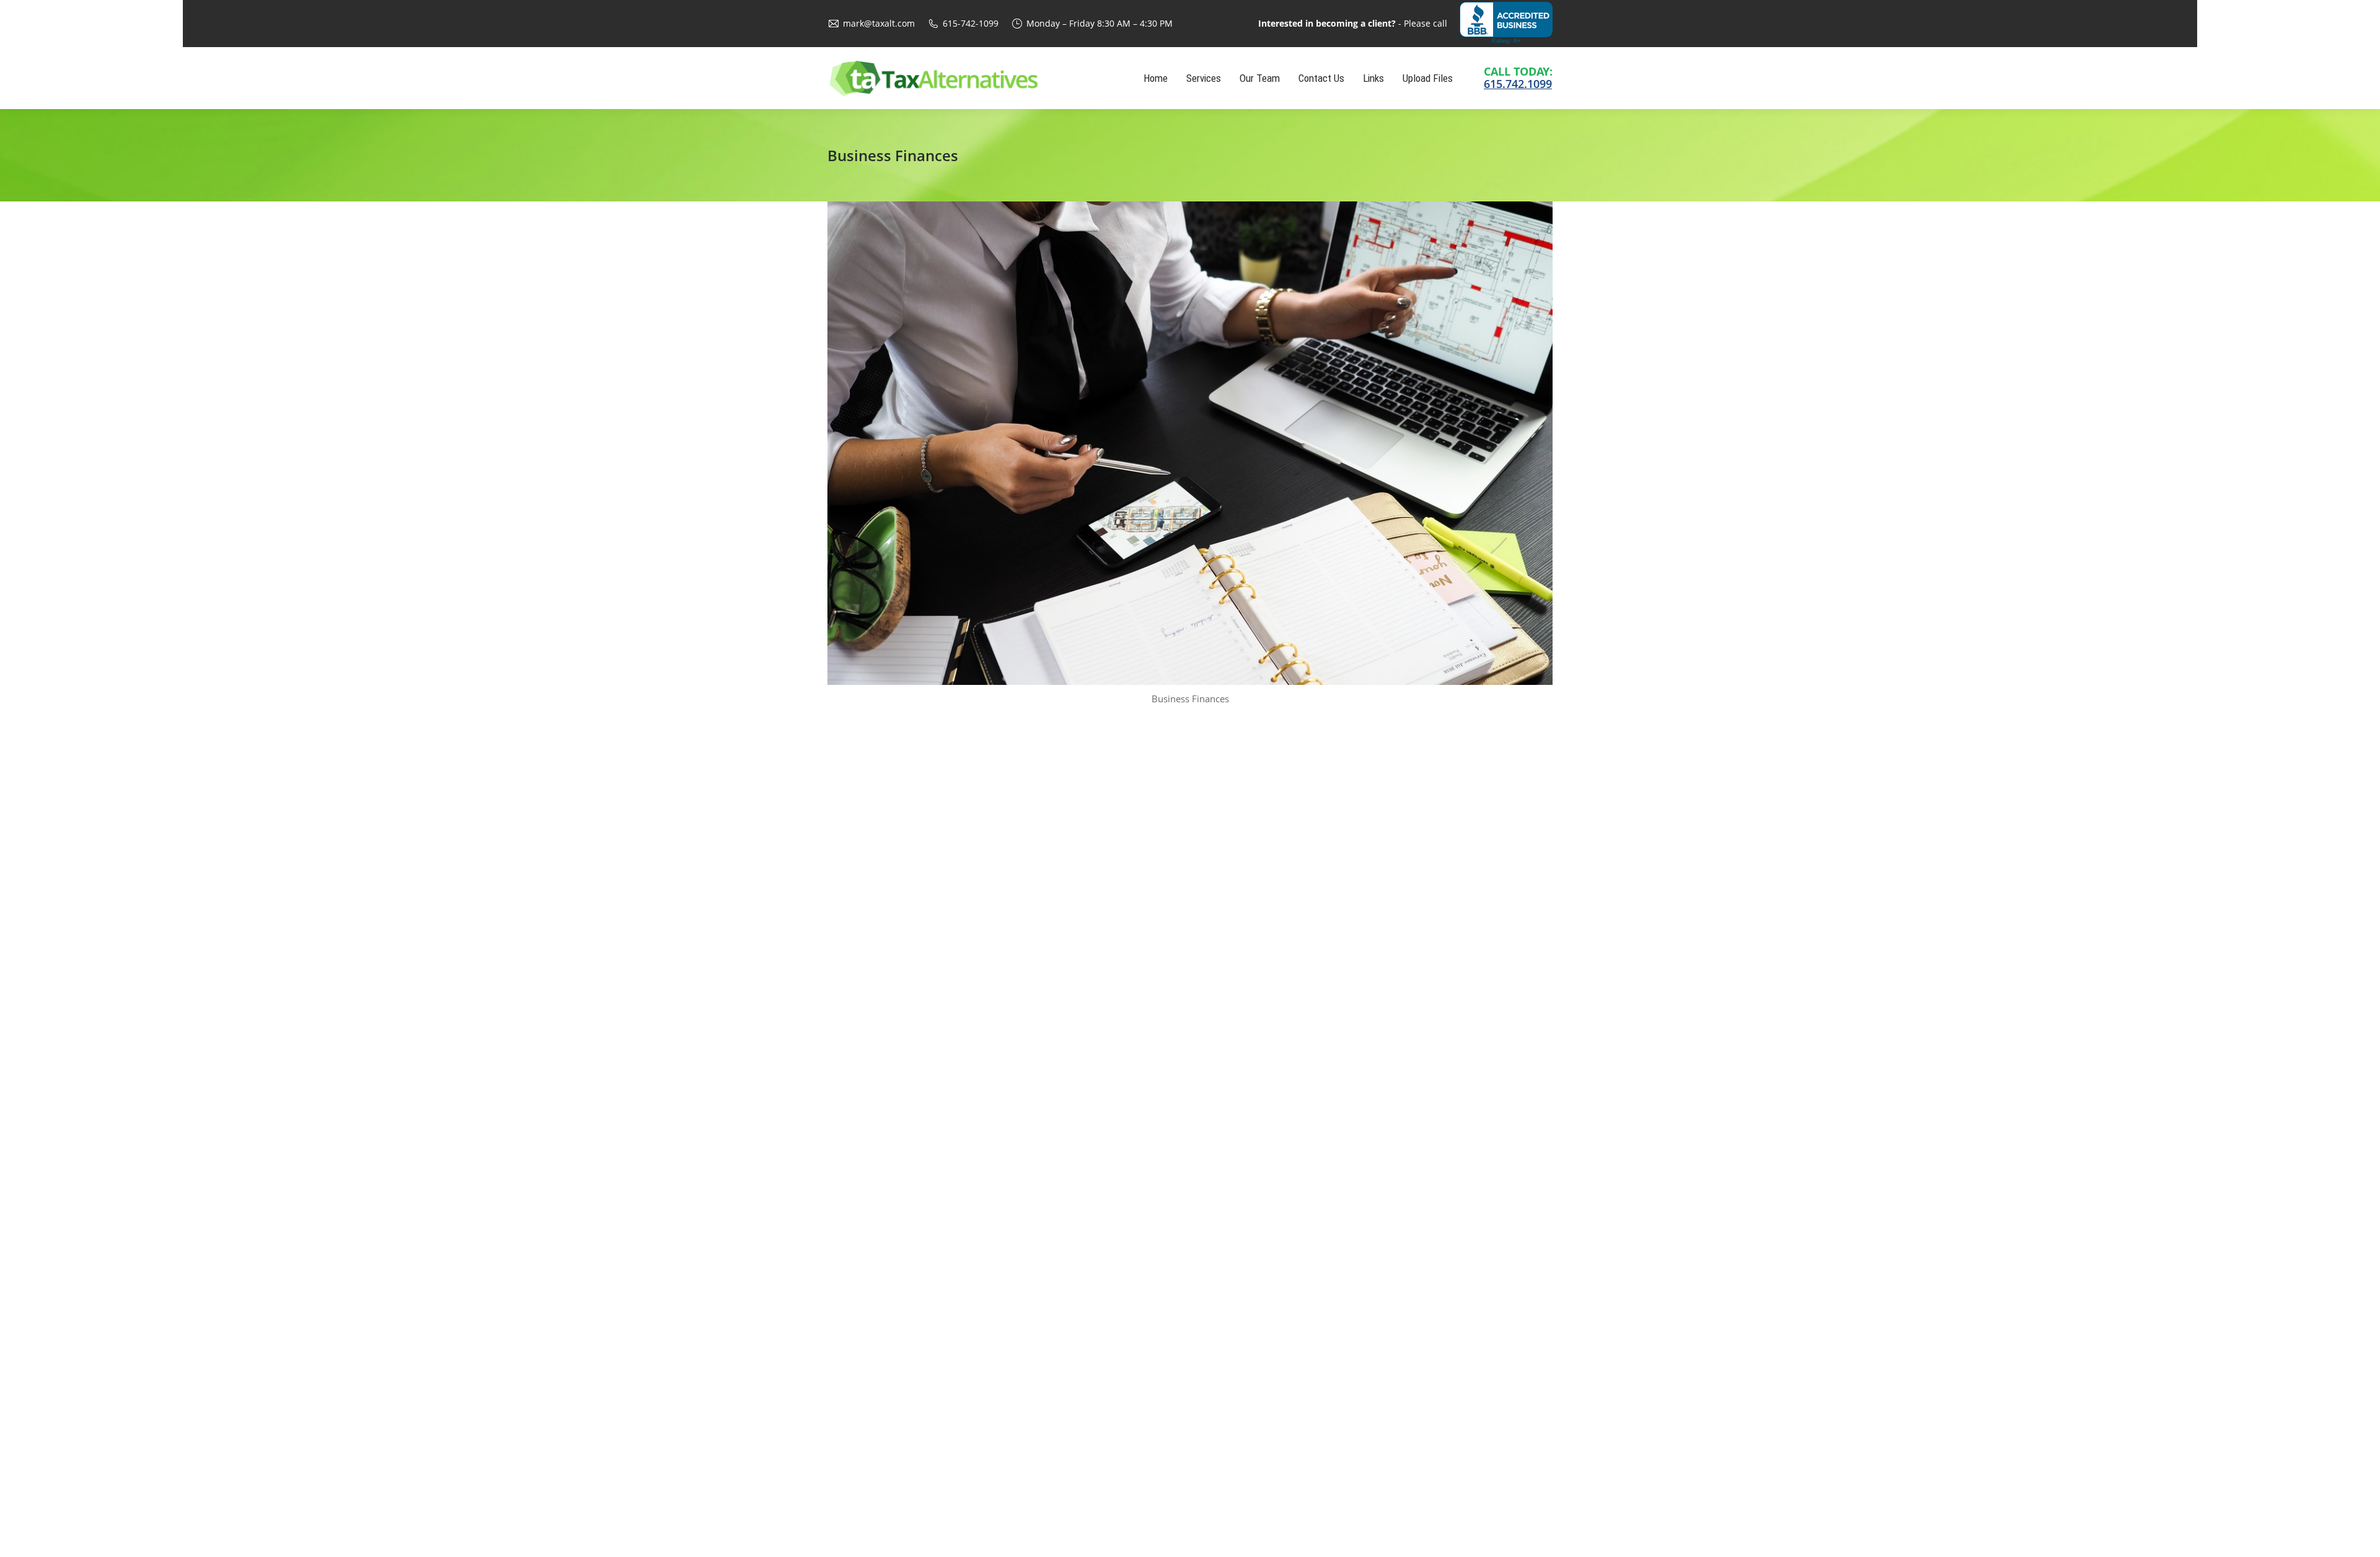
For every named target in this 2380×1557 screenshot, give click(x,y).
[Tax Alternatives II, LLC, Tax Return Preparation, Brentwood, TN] (1506, 23)
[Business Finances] (1190, 443)
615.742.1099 (1518, 84)
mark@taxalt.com (879, 23)
